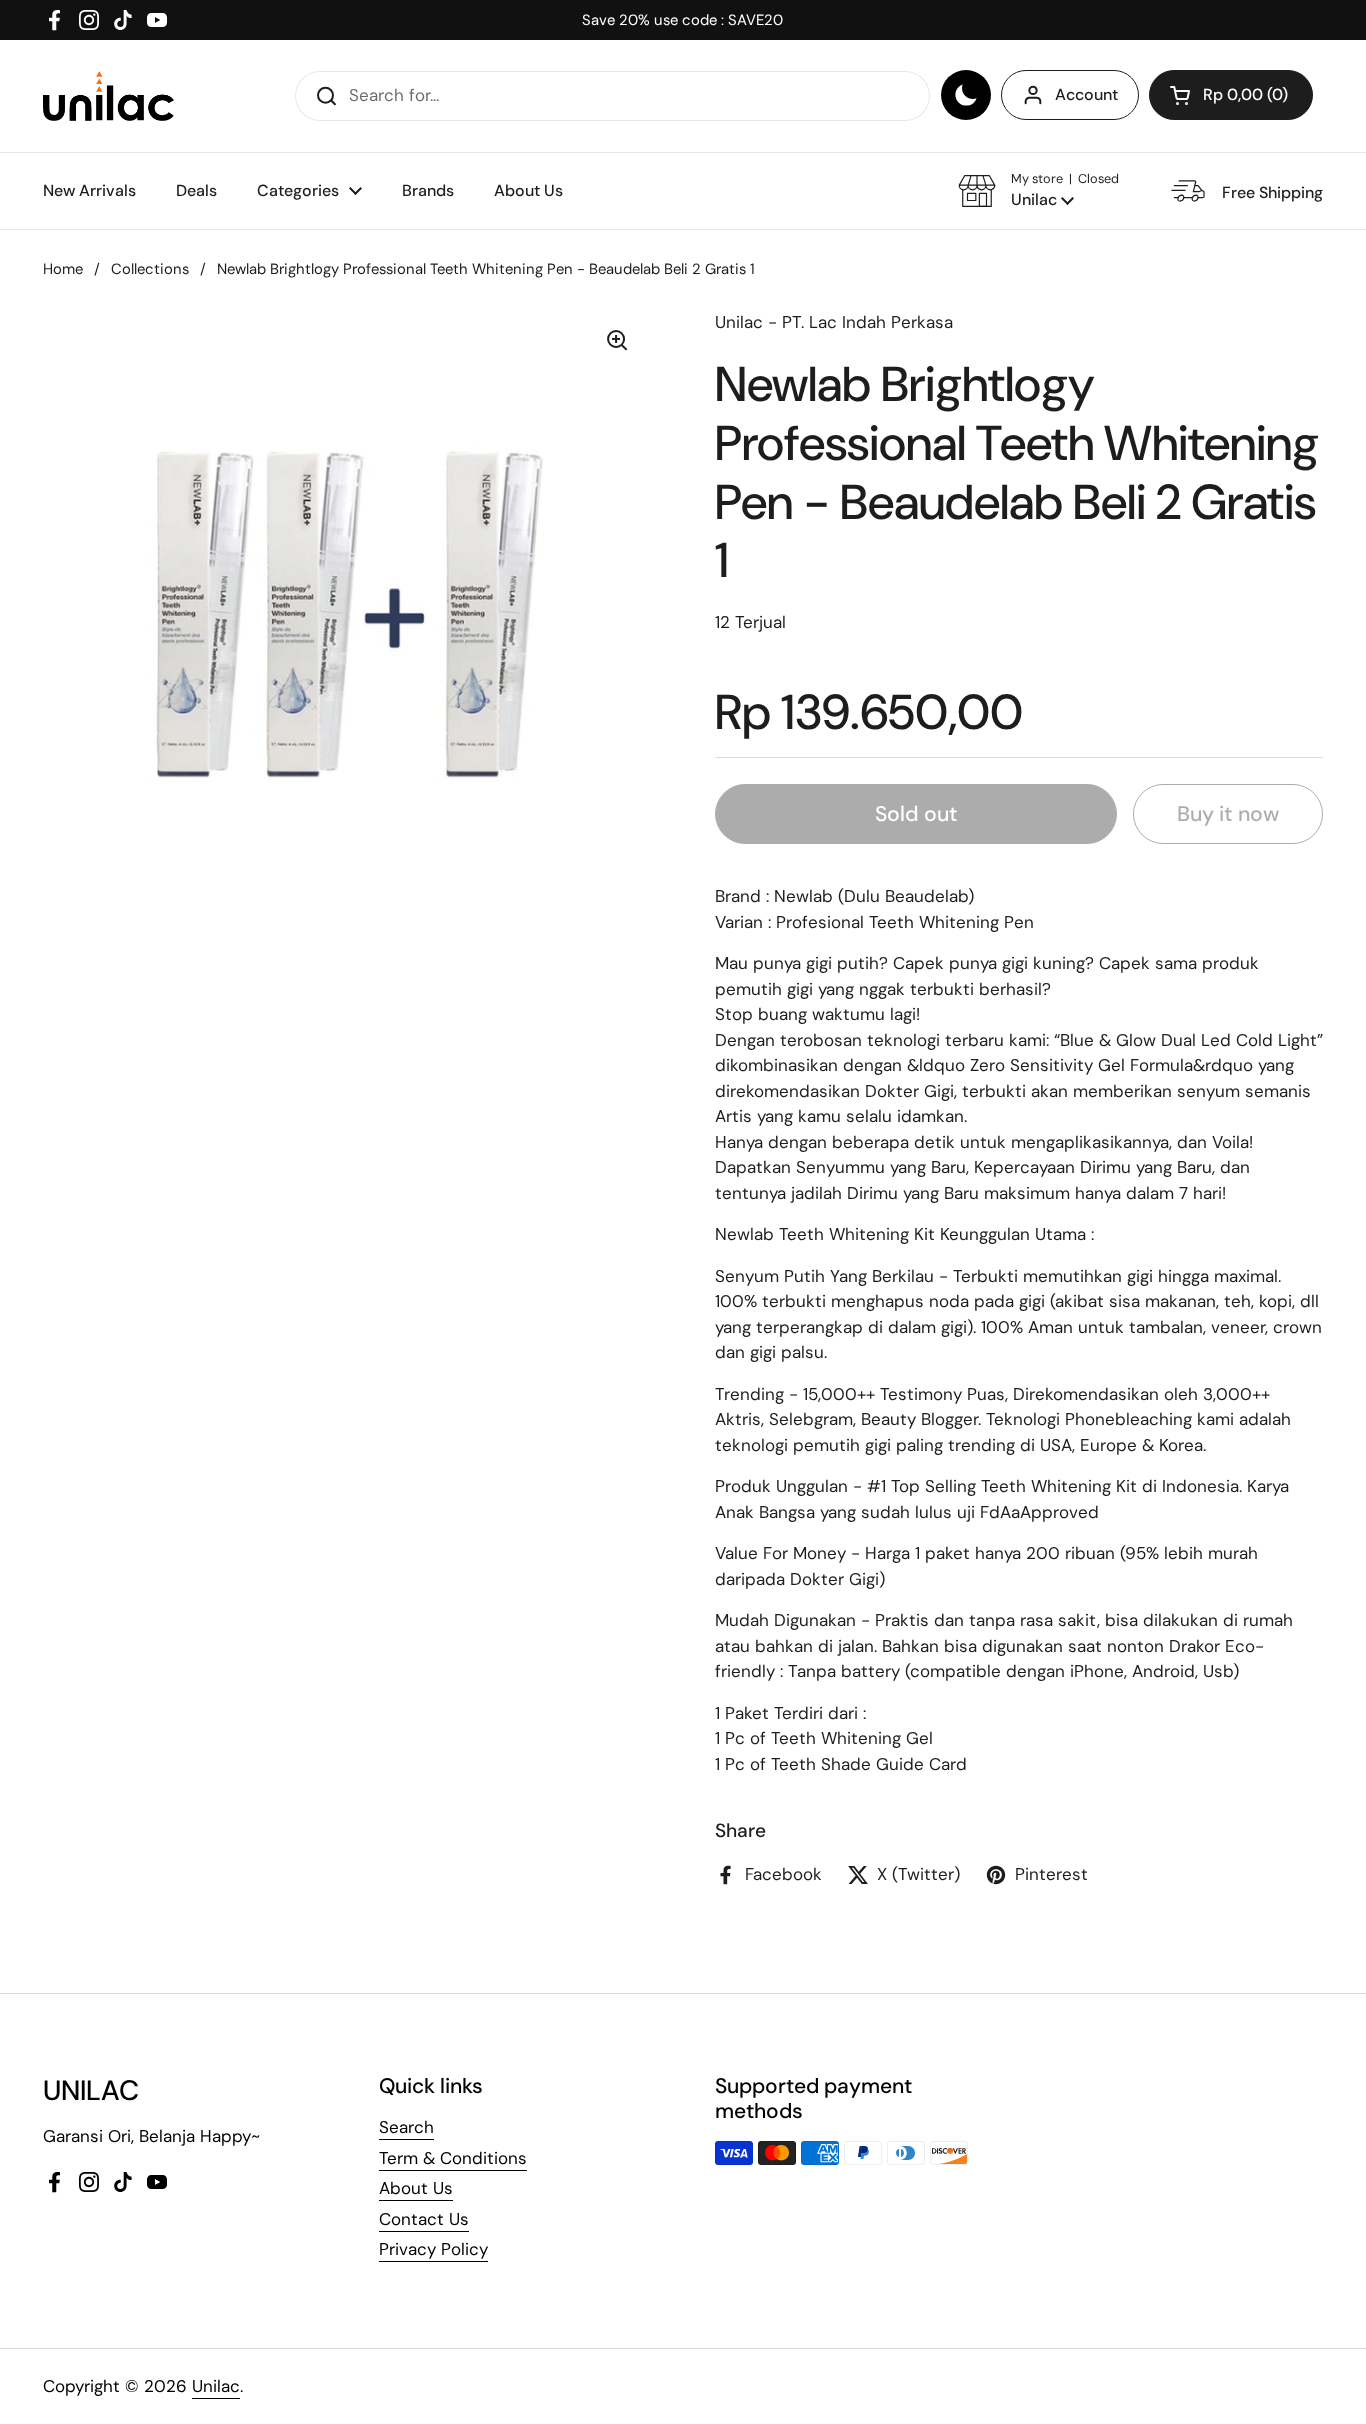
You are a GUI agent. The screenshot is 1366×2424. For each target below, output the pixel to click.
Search (406, 2127)
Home (63, 269)
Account (1086, 94)
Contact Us (424, 2219)
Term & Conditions (453, 2158)
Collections (150, 269)
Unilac (216, 2386)
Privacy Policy (433, 2249)
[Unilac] (108, 96)
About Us (416, 2188)
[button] (1231, 95)
